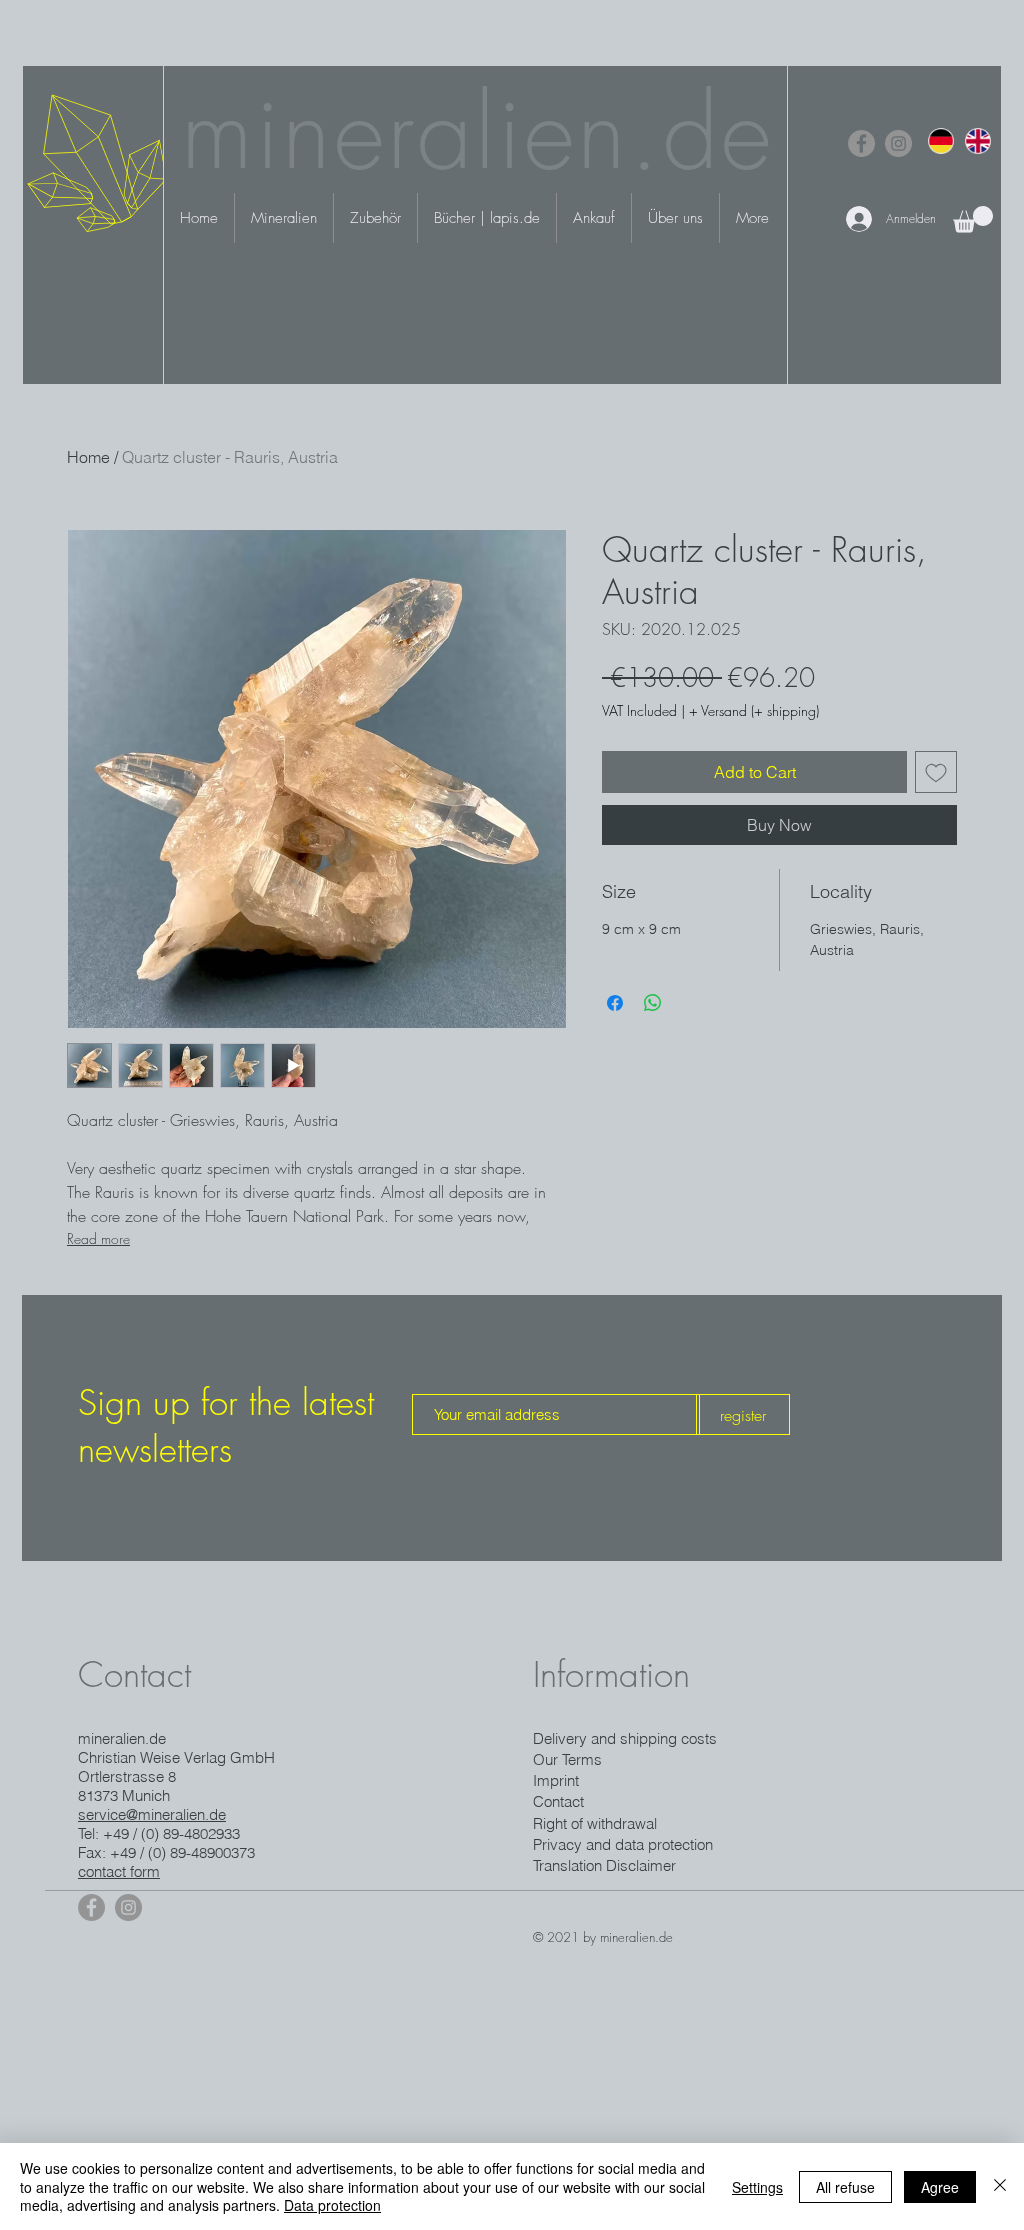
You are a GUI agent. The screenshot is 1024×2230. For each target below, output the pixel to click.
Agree (940, 2187)
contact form (119, 1871)
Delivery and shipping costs (625, 1738)
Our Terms (567, 1759)
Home (88, 457)
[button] (973, 219)
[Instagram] (898, 143)
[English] (977, 140)
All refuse (845, 2187)
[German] (941, 140)
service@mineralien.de (152, 1814)
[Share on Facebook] (615, 1003)
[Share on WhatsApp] (653, 1003)
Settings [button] (757, 2187)
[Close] (1000, 2186)
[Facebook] (861, 143)
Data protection (332, 2205)
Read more (98, 1238)
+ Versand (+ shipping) (754, 710)
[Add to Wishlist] (936, 772)
